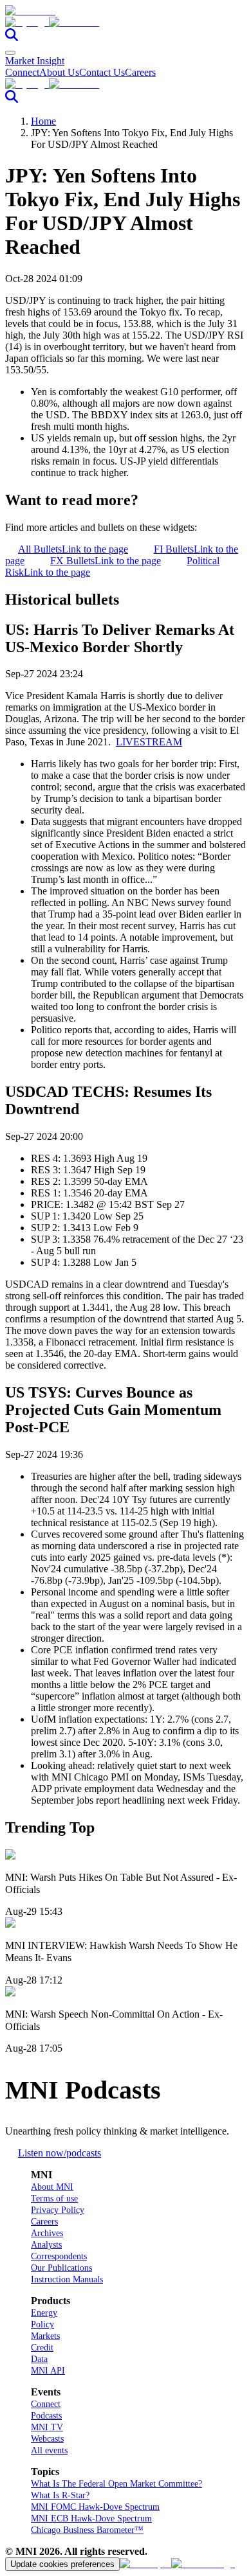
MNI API (48, 2371)
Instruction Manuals (67, 2279)
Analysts (46, 2245)
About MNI (52, 2187)
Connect (22, 72)
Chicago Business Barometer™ (87, 2530)
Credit (42, 2348)
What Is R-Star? (60, 2495)
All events (49, 2450)
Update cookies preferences (62, 2564)
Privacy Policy (58, 2210)
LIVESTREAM (149, 742)
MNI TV (47, 2427)
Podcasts (46, 2416)
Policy (42, 2324)
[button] (126, 22)
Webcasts (47, 2439)
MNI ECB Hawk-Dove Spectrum (91, 2518)
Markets (45, 2336)
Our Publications (61, 2268)
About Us (59, 72)
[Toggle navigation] (10, 53)
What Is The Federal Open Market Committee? (116, 2484)
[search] (12, 38)
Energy (44, 2313)
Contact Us (102, 72)
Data (39, 2359)
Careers (140, 72)
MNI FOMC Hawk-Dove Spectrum (95, 2507)
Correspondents (59, 2256)
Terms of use (54, 2198)
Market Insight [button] (35, 61)
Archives (47, 2233)
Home (43, 121)
